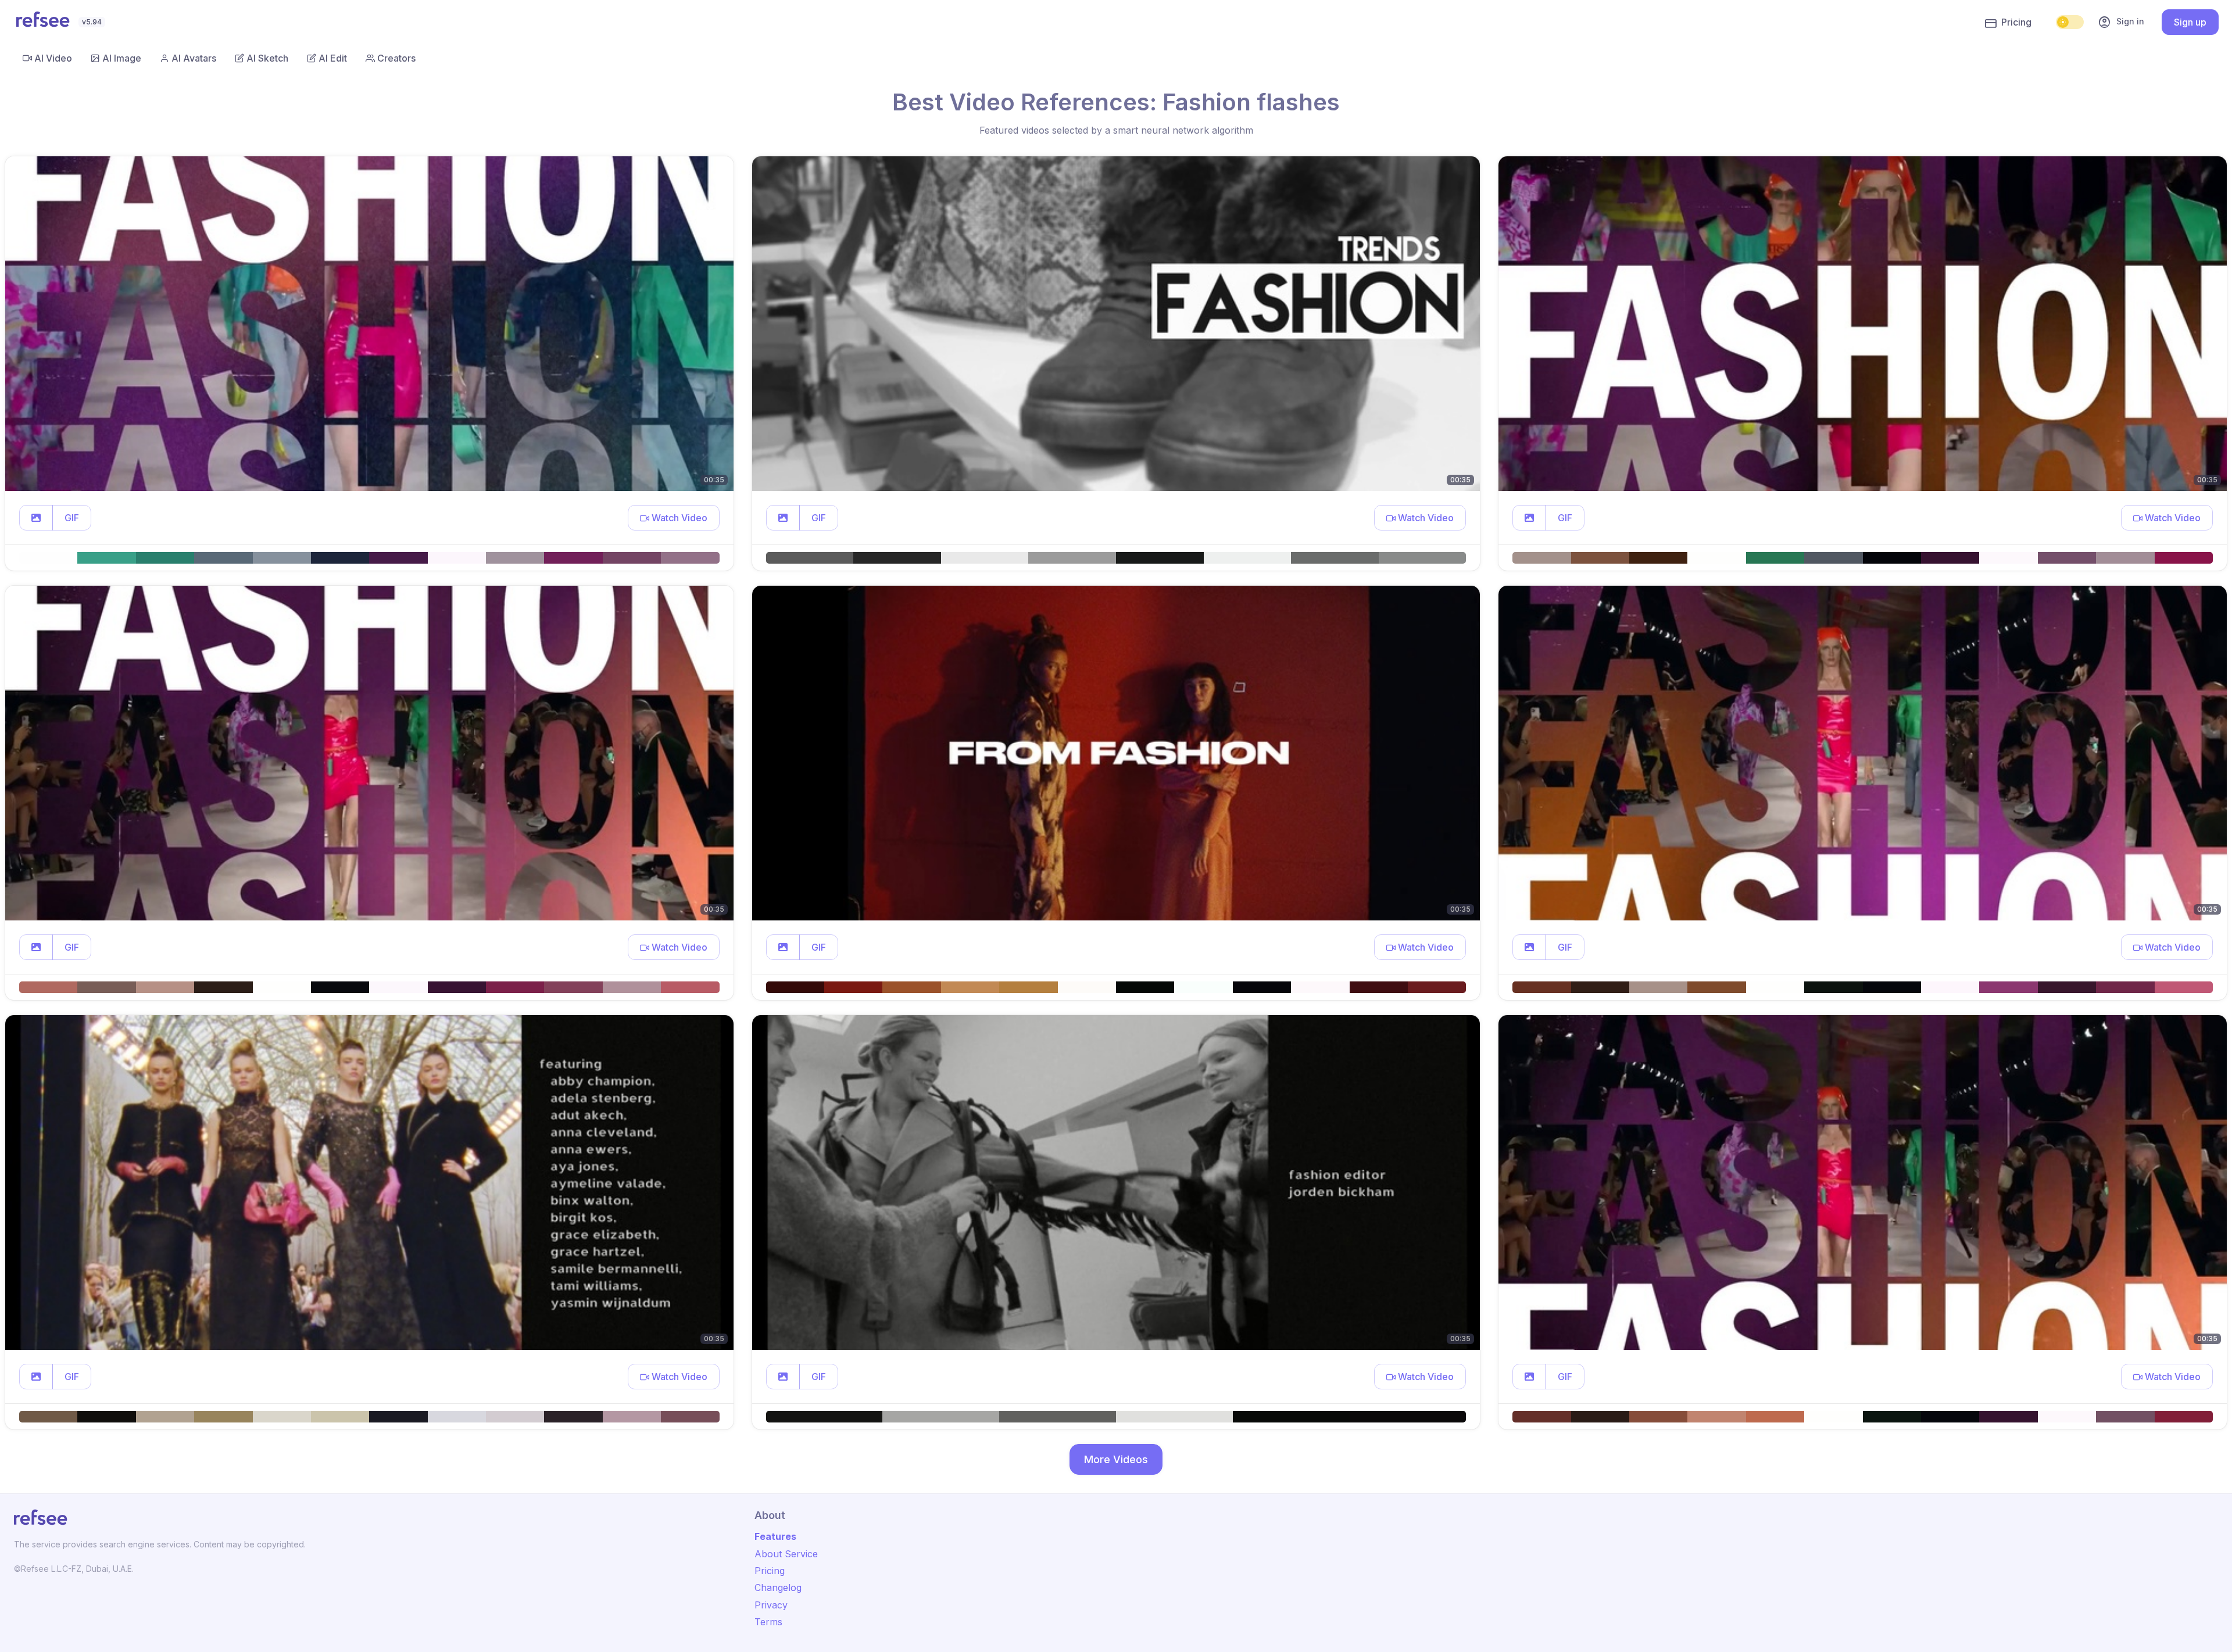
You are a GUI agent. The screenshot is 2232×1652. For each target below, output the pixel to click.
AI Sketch (267, 58)
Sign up (2190, 22)
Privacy (771, 1605)
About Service (786, 1554)
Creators (396, 58)
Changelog (778, 1588)
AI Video (53, 58)
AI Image (122, 58)
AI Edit (333, 58)
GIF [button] (72, 518)
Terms (768, 1622)
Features (775, 1536)
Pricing (2016, 22)
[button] (36, 518)
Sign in (2121, 22)
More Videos (1116, 1459)
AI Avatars (194, 58)
